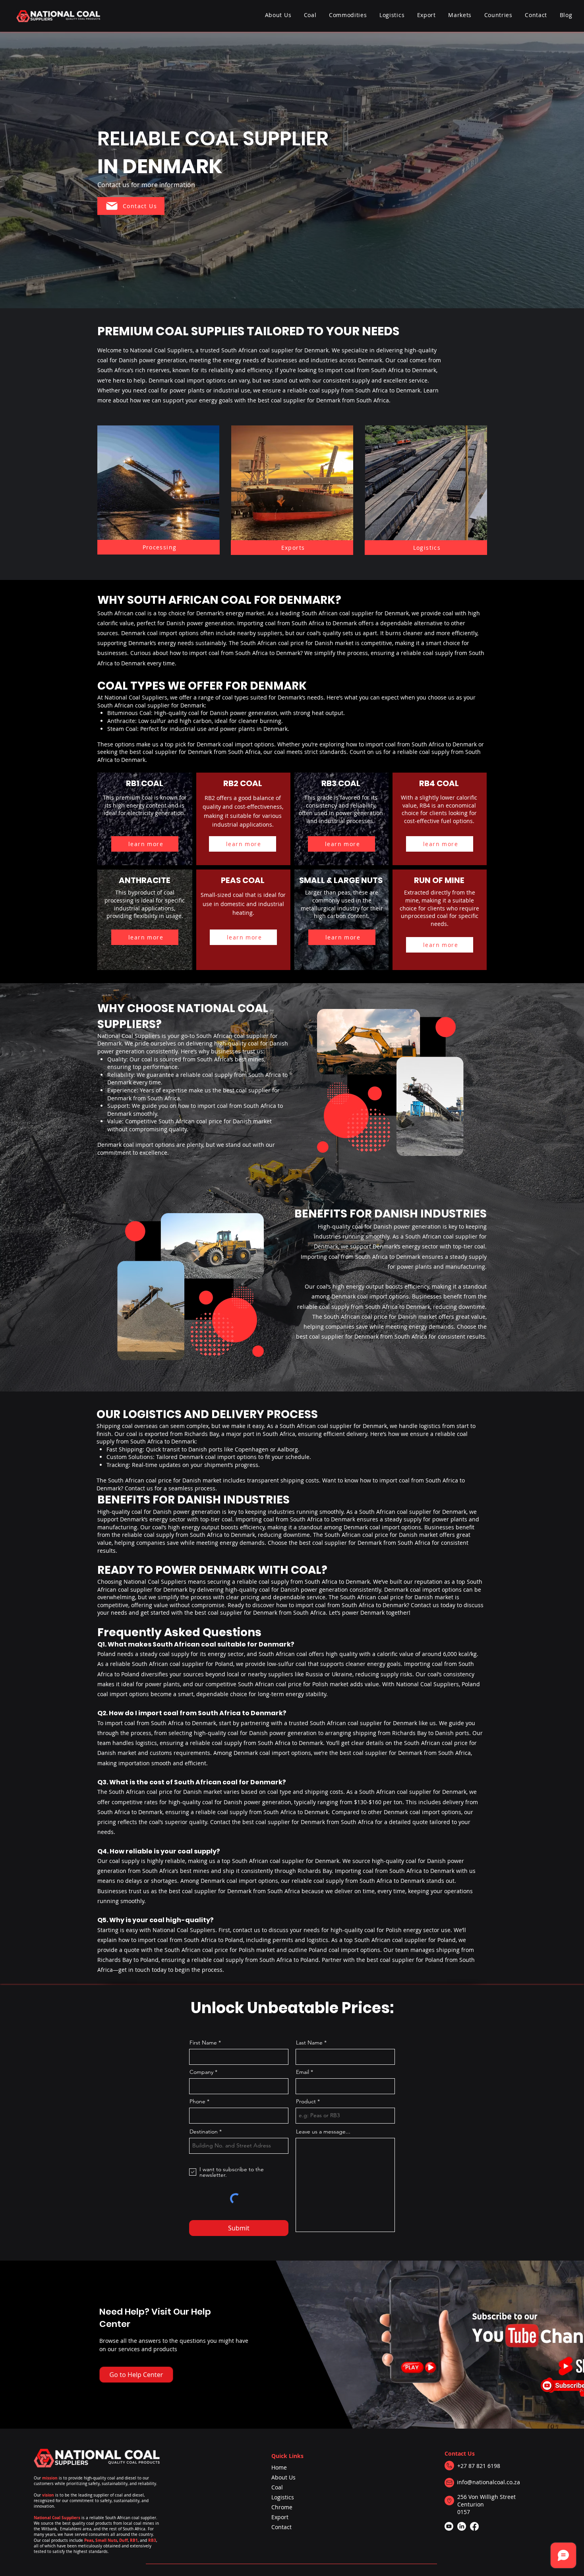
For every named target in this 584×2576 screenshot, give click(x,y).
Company (201, 2072)
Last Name (309, 2043)
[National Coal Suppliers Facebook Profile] (474, 2526)
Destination (204, 2132)
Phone (197, 2101)
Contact (281, 2527)
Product (306, 2101)
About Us (283, 2477)
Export (280, 2517)
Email (303, 2072)
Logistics (283, 2497)
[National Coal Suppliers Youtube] (449, 2526)
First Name (203, 2043)
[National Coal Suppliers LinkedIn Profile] (462, 2526)
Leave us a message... (323, 2132)
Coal (277, 2487)
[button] (348, 15)
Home (279, 2467)
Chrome (282, 2507)
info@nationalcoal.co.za (488, 2482)
